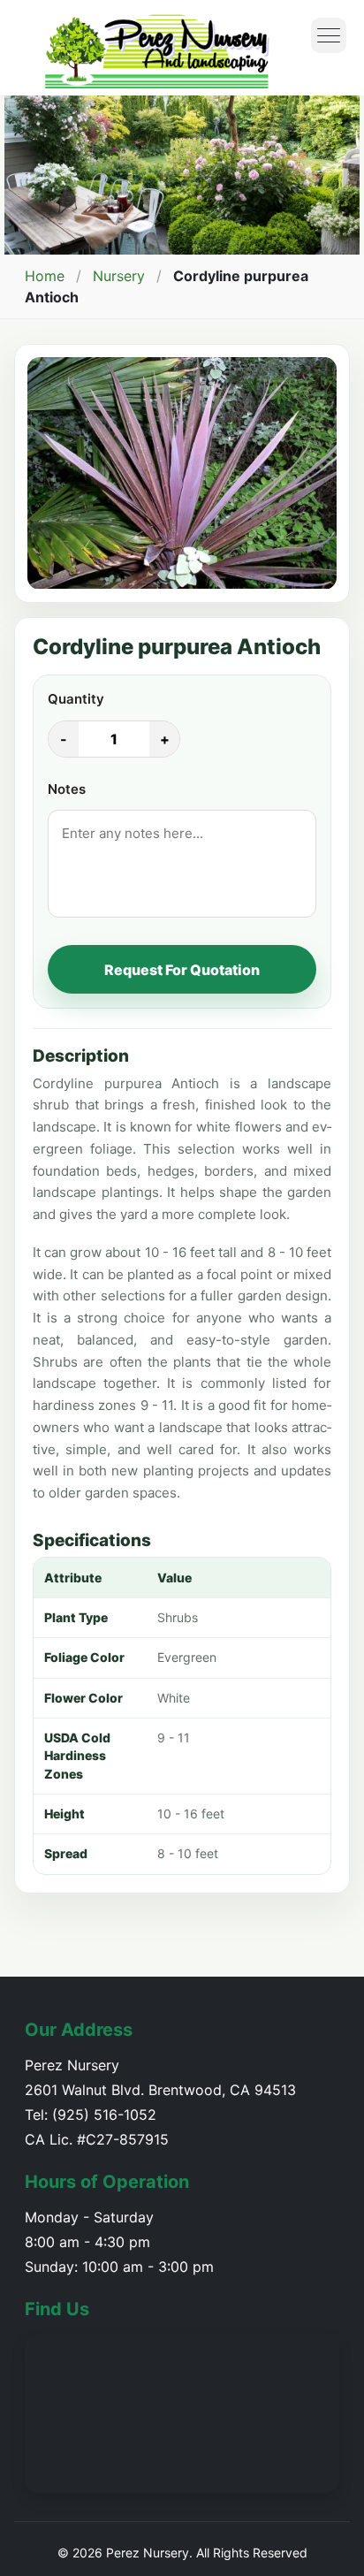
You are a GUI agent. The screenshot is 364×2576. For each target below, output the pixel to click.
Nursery (119, 276)
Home (45, 276)
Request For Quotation (182, 970)
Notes (67, 789)
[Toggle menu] (329, 35)
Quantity (76, 699)
